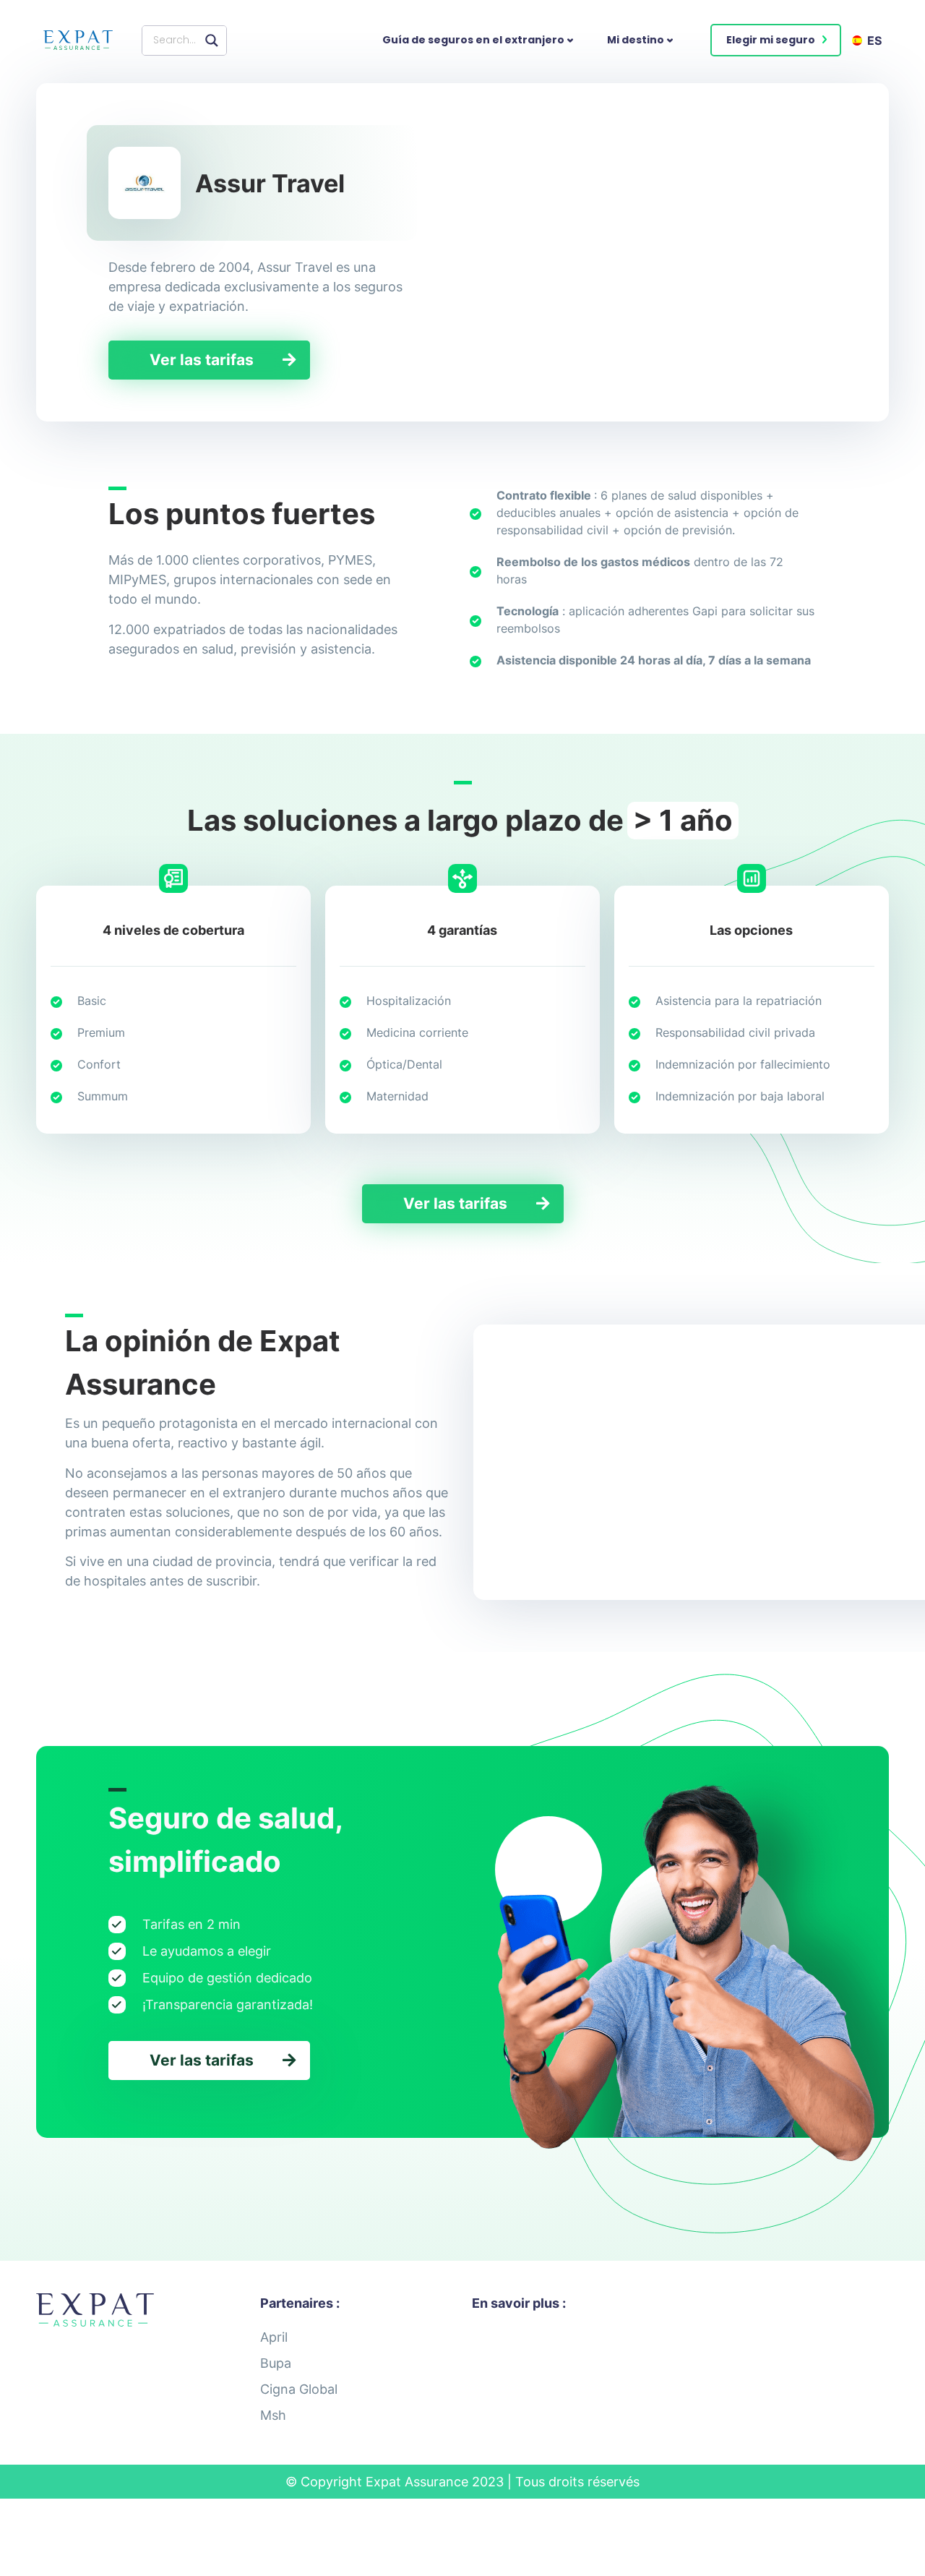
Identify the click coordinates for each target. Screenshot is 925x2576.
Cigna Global (299, 2389)
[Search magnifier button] (212, 40)
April (274, 2337)
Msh (273, 2415)
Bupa (276, 2363)
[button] (776, 40)
